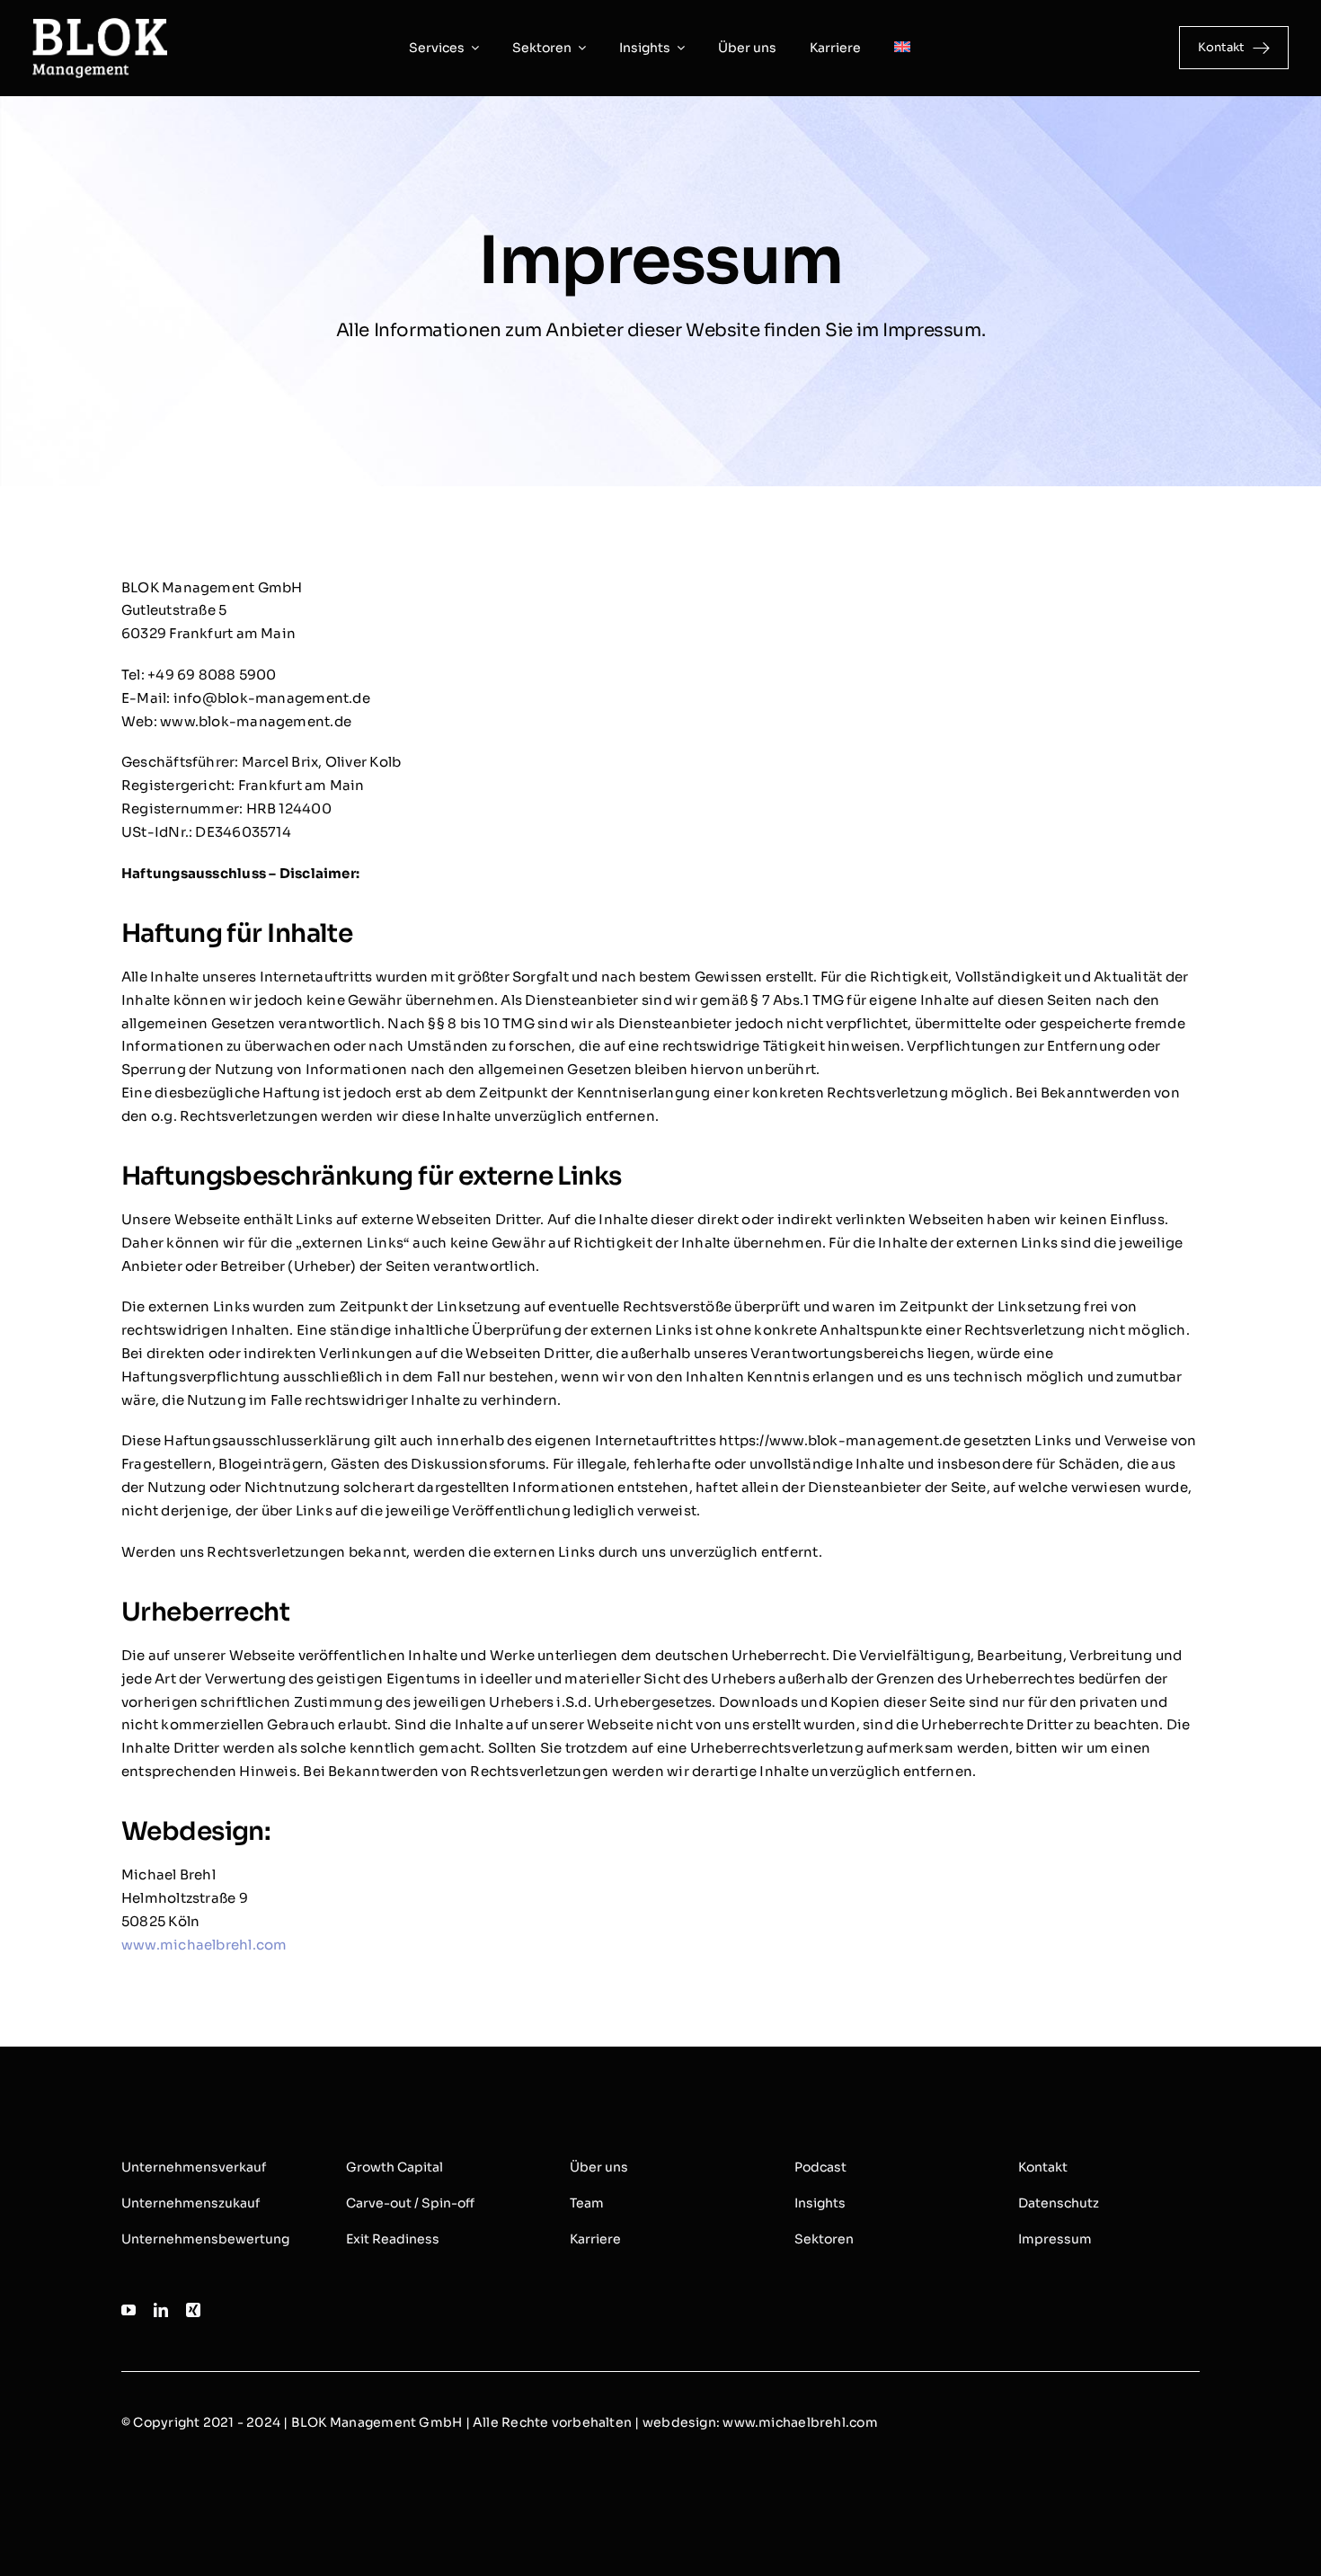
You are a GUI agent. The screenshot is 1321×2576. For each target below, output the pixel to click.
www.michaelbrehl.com (204, 1945)
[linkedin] (161, 2310)
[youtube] (129, 2310)
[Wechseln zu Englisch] (902, 48)
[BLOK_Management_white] (100, 25)
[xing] (193, 2310)
